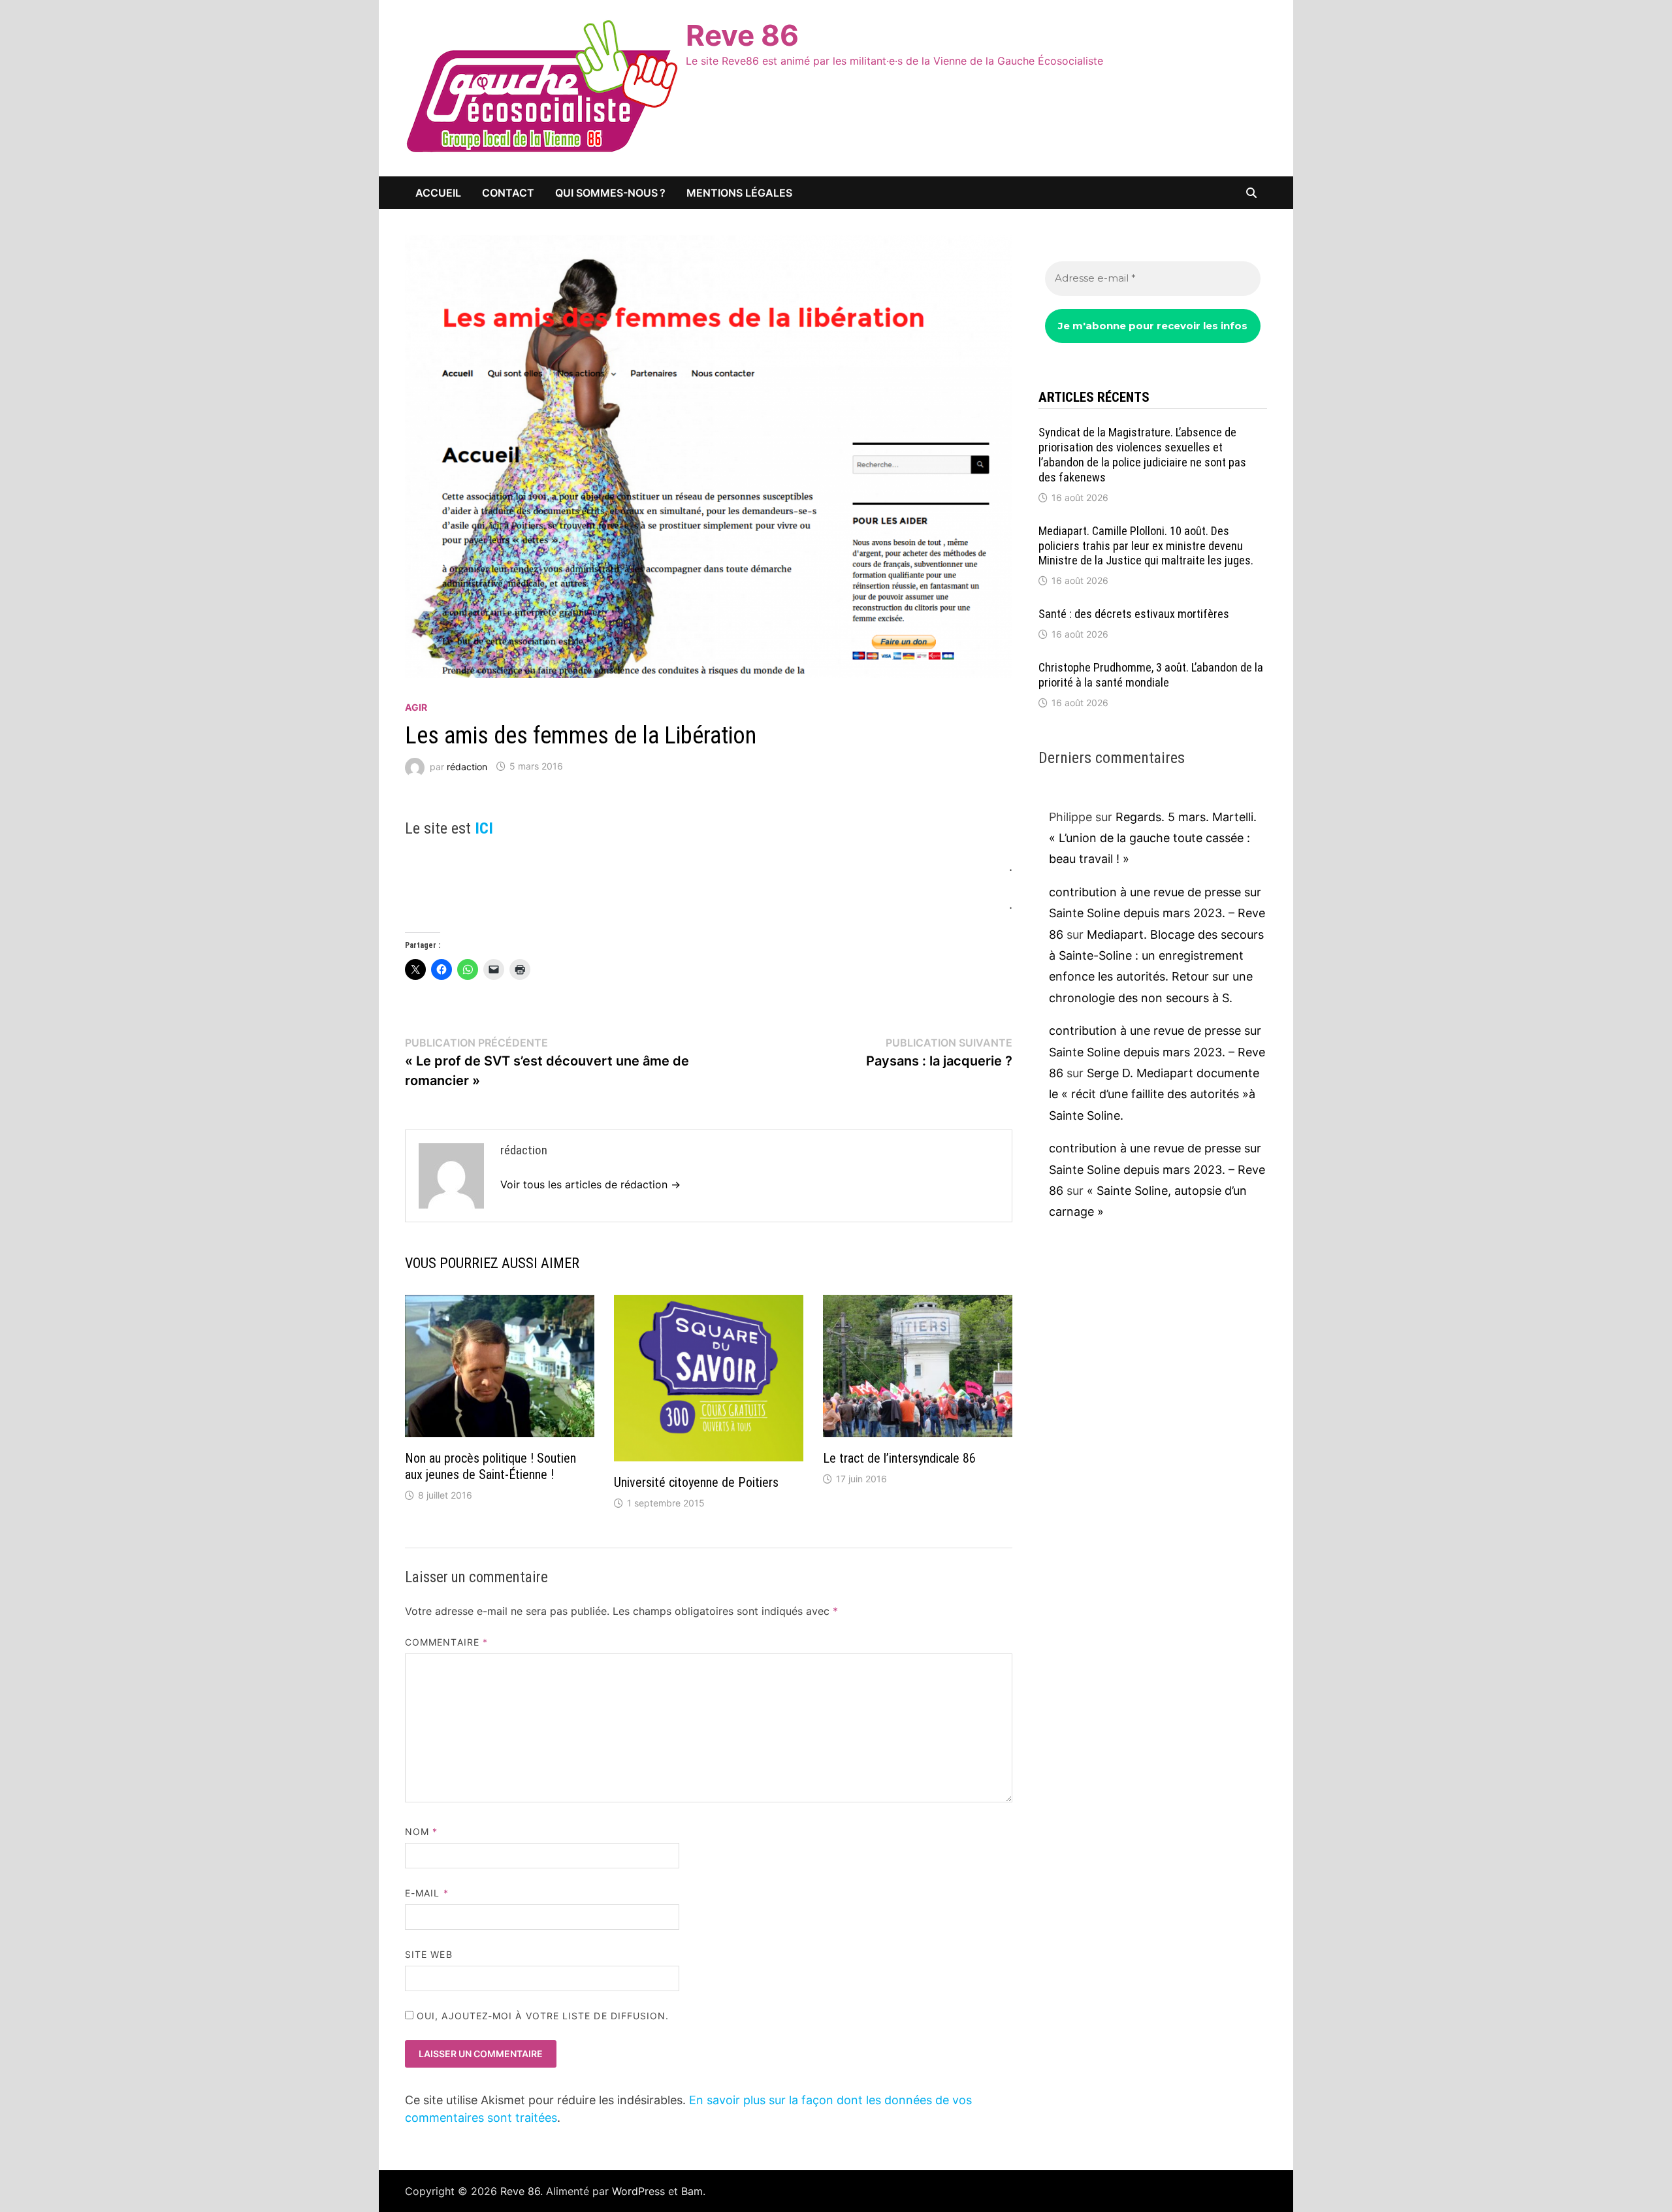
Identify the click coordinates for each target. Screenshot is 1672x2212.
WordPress (638, 2191)
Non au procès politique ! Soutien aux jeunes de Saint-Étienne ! (490, 1466)
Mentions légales (739, 193)
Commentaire (446, 1642)
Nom (421, 1831)
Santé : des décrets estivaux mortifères (1134, 614)
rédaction (467, 766)
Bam (692, 2191)
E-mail (427, 1893)
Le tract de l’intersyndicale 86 (899, 1458)
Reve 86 (742, 35)
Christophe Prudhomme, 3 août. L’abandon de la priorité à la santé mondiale (1151, 675)
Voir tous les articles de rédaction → (590, 1184)
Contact (508, 193)
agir (416, 707)
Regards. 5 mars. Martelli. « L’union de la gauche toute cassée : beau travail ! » (1153, 838)
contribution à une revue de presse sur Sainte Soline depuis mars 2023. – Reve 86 (1157, 913)
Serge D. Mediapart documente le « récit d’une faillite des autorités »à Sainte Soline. (1154, 1094)
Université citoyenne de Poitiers (696, 1482)
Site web (429, 1954)
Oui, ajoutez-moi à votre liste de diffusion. (541, 2016)
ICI (484, 828)
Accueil (438, 193)
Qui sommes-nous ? (610, 193)
